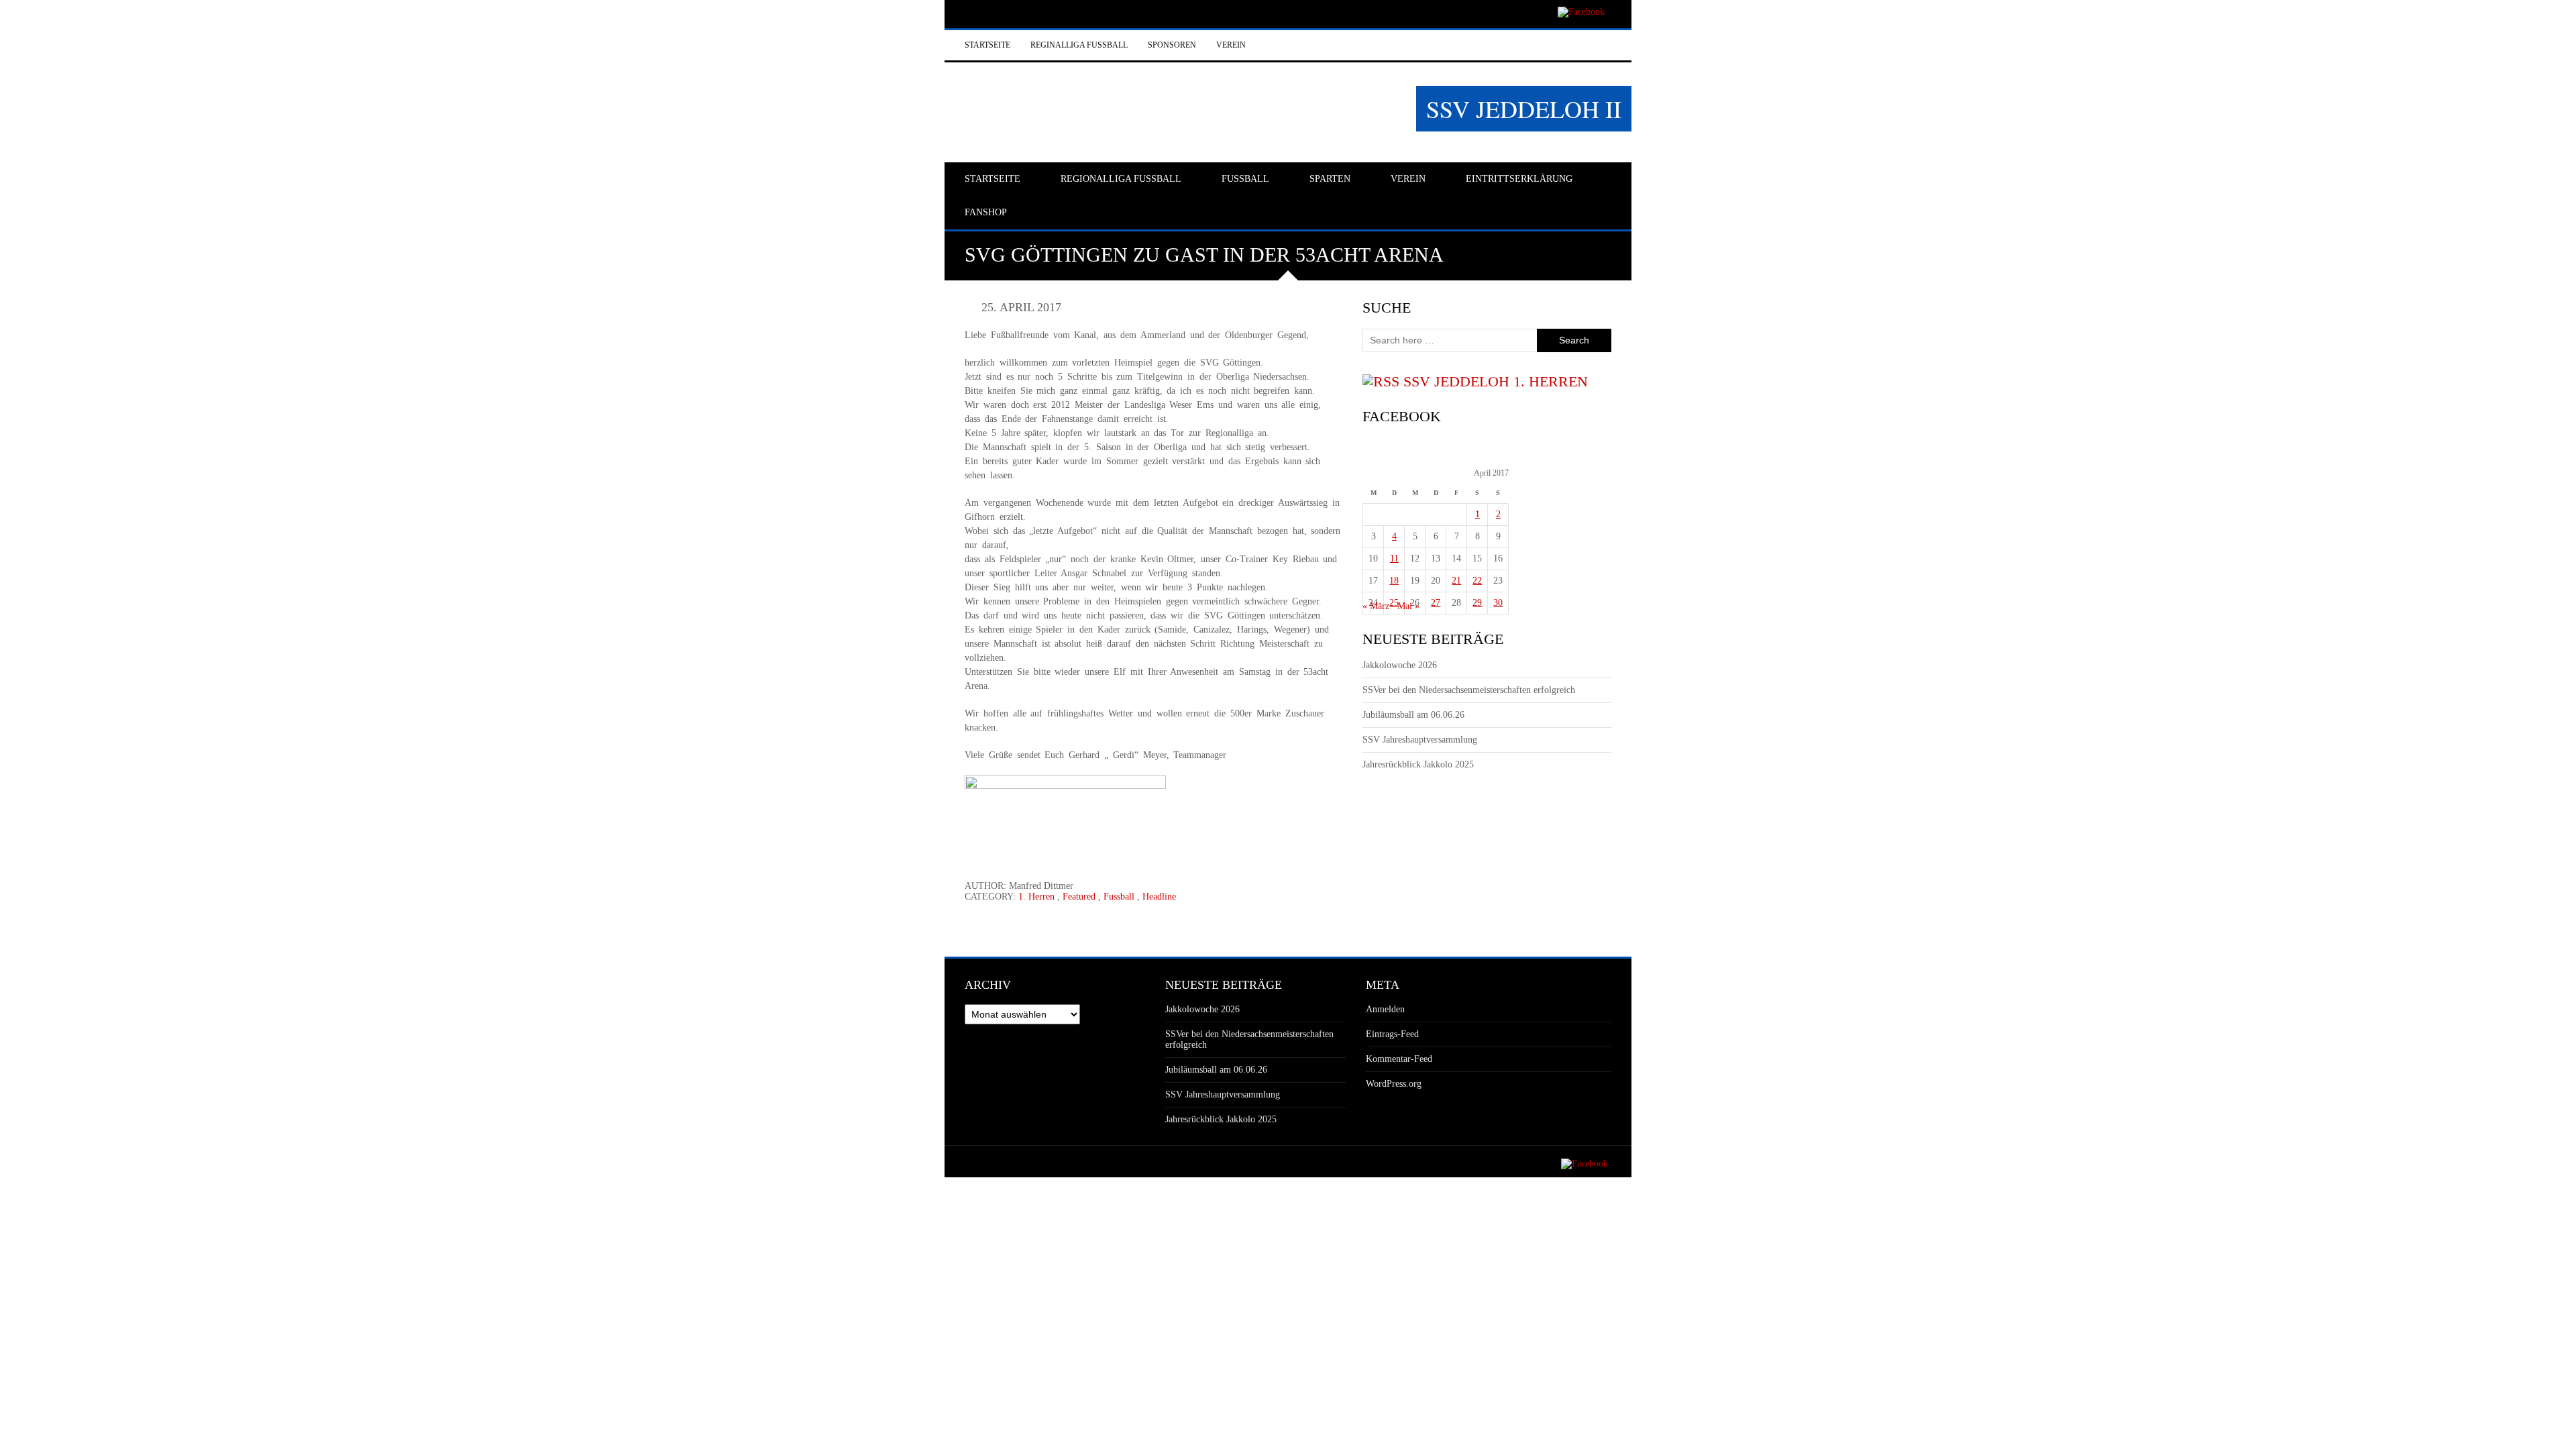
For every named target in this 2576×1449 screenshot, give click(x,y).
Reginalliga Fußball (1079, 45)
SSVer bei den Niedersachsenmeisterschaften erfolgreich (1469, 690)
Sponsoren (1172, 45)
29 (1477, 603)
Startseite (987, 45)
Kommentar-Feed (1399, 1059)
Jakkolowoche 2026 (1400, 665)
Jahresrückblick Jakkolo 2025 (1418, 764)
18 (1394, 581)
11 (1394, 558)
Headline (1159, 897)
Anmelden (1385, 1009)
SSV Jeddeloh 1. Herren (1496, 381)
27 (1436, 603)
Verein (1231, 45)
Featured (1079, 897)
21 (1456, 581)
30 (1498, 603)
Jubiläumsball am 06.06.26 (1413, 715)
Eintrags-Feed (1392, 1034)
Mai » (1408, 606)
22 (1477, 581)
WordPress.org (1394, 1084)
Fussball (1119, 897)
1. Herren (1036, 897)
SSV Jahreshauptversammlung (1420, 740)
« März (1376, 606)
